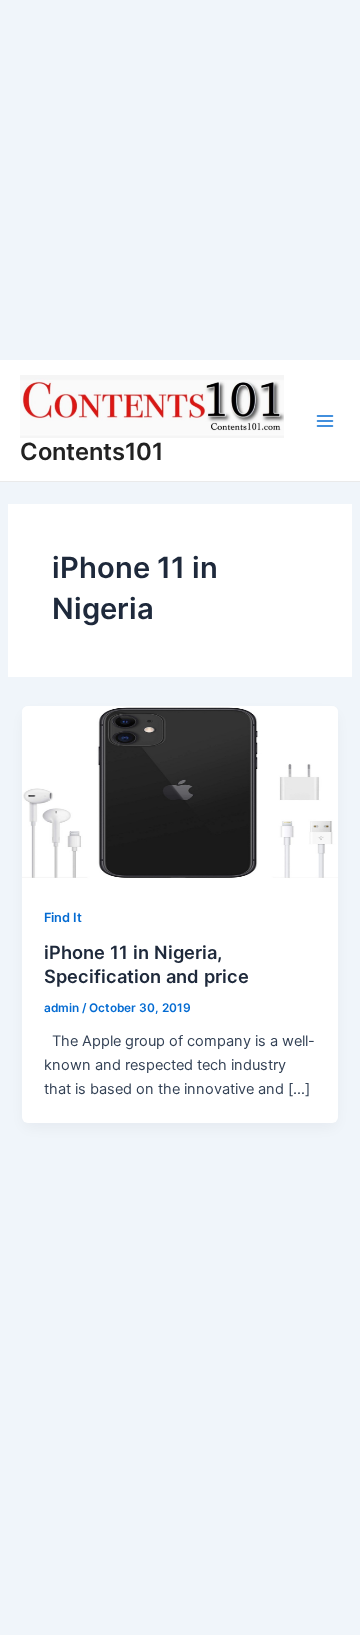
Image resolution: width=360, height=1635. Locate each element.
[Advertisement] (180, 180)
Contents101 (91, 451)
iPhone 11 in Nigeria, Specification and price (146, 964)
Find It (63, 917)
